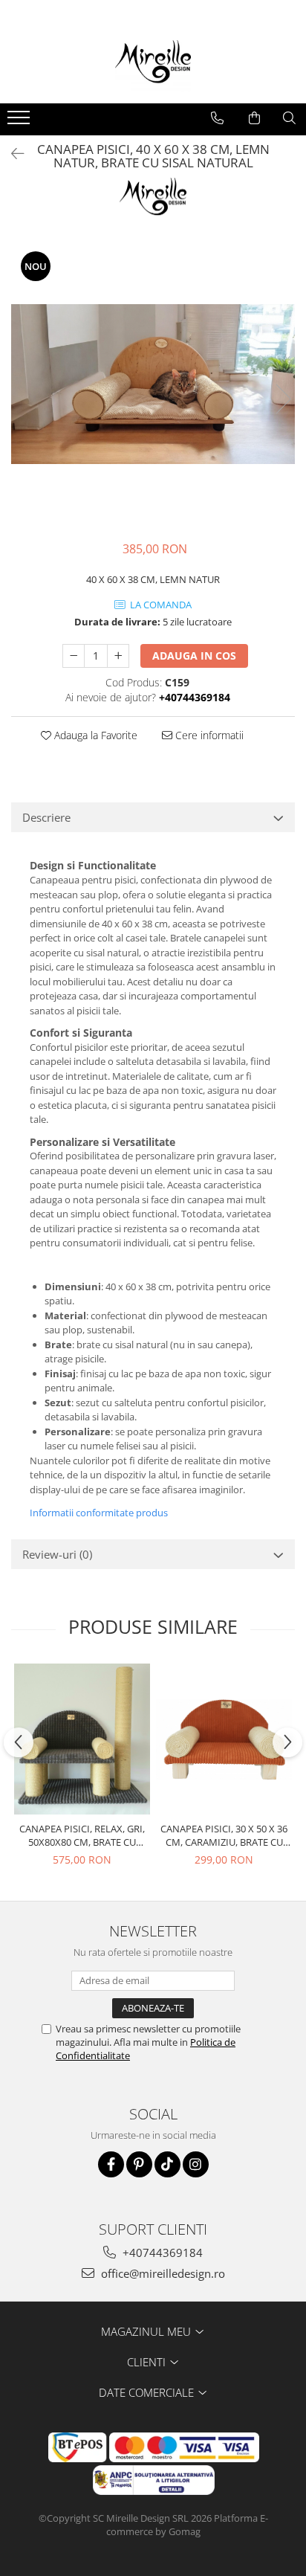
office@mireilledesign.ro (162, 2273)
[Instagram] (196, 2164)
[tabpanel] (153, 384)
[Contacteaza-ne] (217, 118)
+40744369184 (161, 2253)
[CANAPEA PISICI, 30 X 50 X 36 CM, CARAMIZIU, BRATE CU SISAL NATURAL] (224, 1739)
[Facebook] (111, 2164)
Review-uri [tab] (57, 1554)
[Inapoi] (11, 154)
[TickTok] (167, 2164)
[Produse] (20, 122)
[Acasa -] (153, 66)
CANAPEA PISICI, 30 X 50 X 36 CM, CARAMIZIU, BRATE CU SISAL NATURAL (224, 1835)
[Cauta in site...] (289, 118)
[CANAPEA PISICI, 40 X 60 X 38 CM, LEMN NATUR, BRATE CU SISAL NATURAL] (153, 384)
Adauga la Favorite (94, 735)
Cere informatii (208, 735)
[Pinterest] (139, 2164)
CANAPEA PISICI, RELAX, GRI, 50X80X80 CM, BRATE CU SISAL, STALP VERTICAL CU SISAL (82, 1835)
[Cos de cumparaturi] (254, 118)
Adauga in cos (194, 656)
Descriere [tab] (46, 817)
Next (283, 399)
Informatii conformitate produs (99, 1513)
